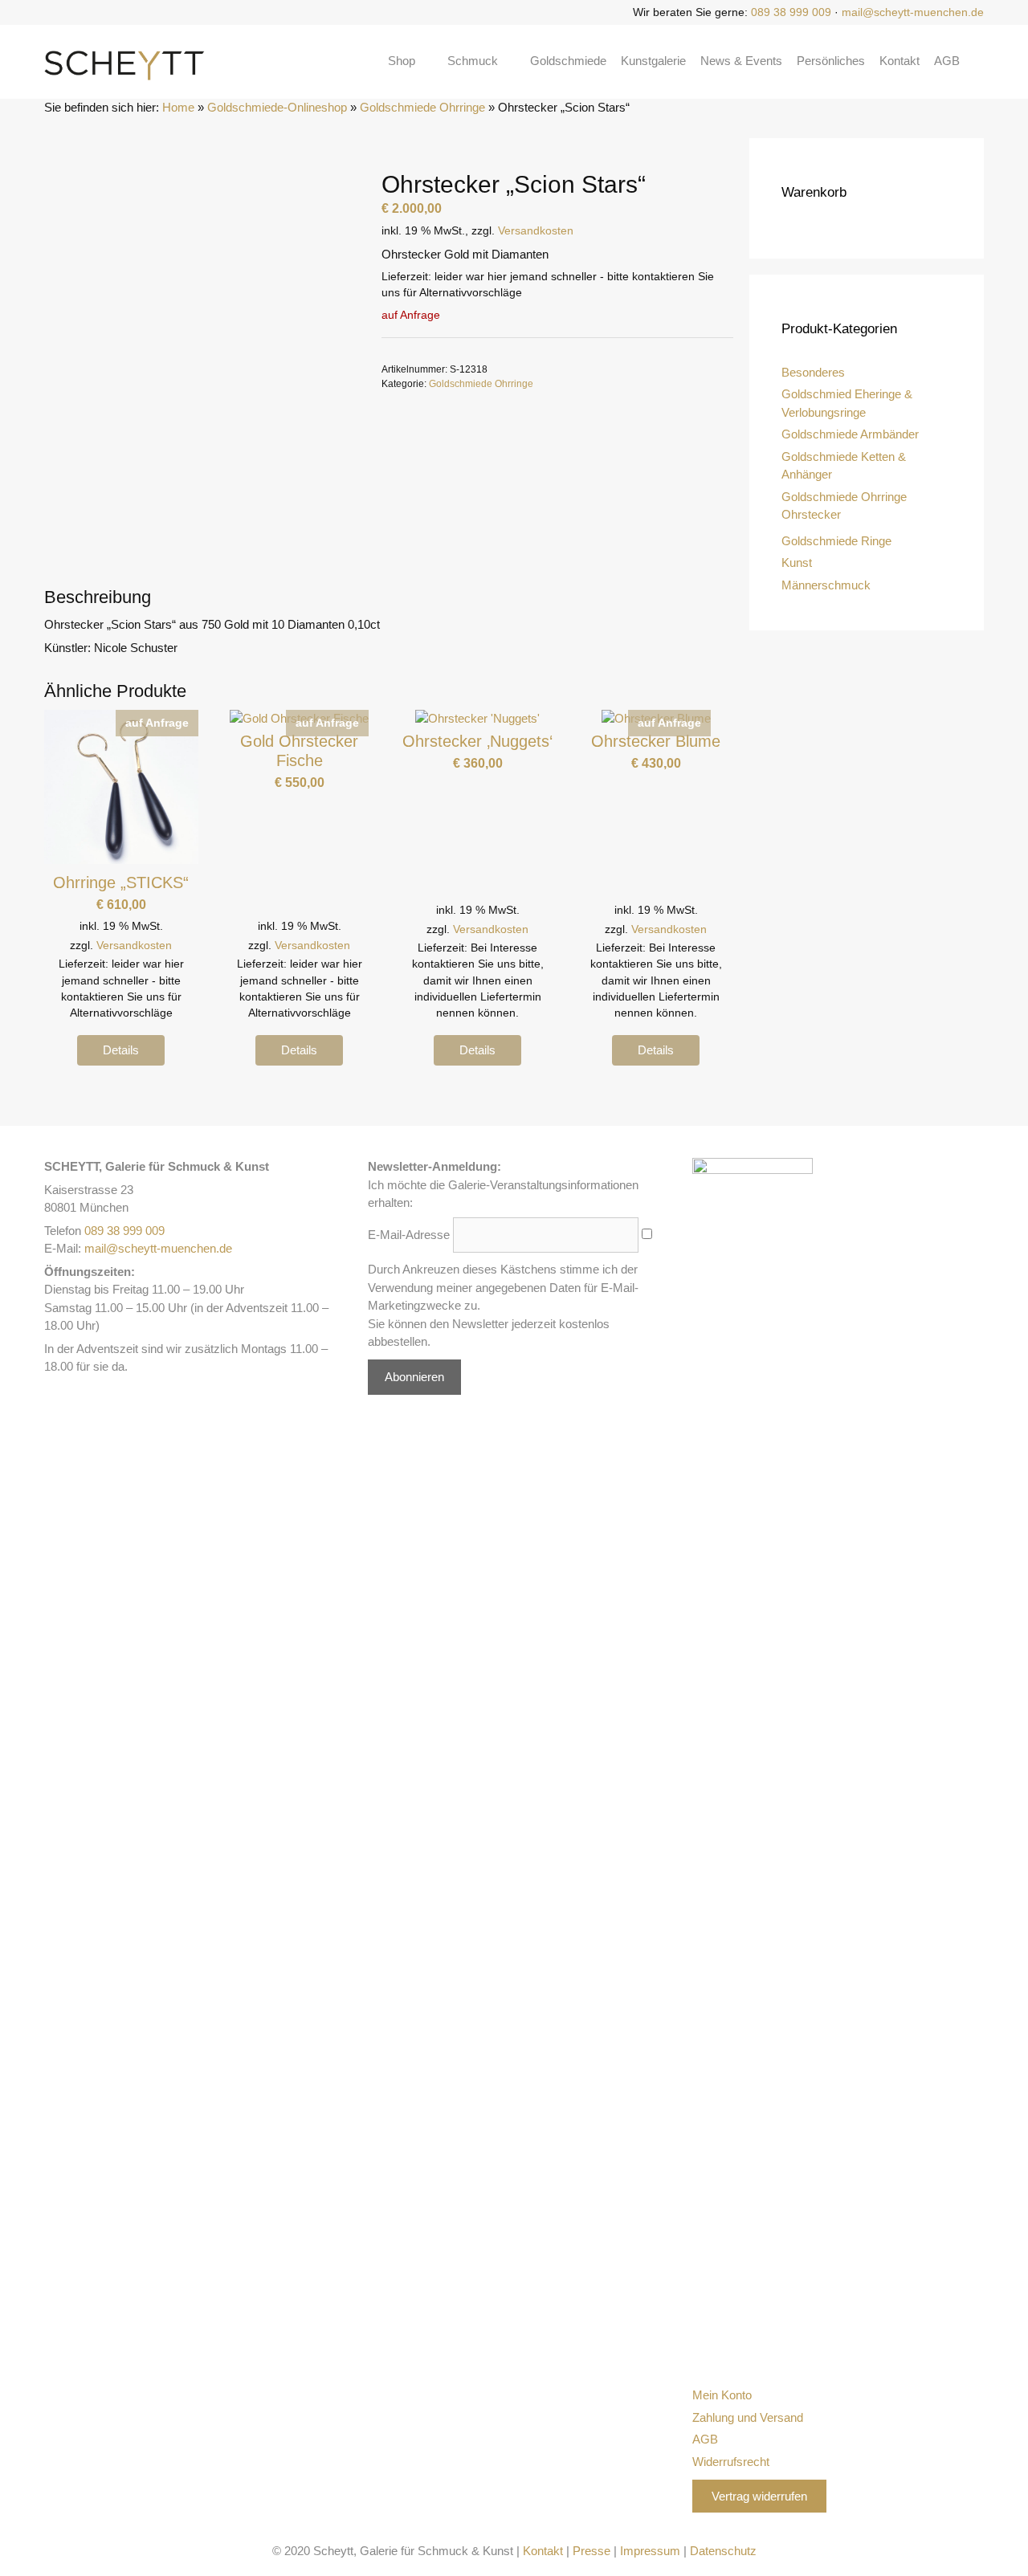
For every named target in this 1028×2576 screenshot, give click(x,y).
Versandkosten (536, 231)
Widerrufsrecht (731, 2462)
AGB (947, 61)
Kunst (797, 562)
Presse (592, 2551)
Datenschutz (723, 2551)
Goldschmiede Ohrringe (422, 107)
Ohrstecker (811, 514)
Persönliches (831, 61)
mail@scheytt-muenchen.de (913, 12)
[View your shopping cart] (979, 61)
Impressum (650, 2551)
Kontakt (899, 61)
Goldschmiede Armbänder (850, 434)
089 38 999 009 (791, 12)
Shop (402, 61)
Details (121, 1050)
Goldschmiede (568, 61)
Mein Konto (722, 2395)
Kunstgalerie (653, 61)
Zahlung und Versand (748, 2417)
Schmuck (473, 61)
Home (178, 107)
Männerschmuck (826, 585)
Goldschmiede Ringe (836, 541)
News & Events (741, 61)
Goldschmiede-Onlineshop (277, 107)
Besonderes (813, 372)
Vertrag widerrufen (759, 2496)
